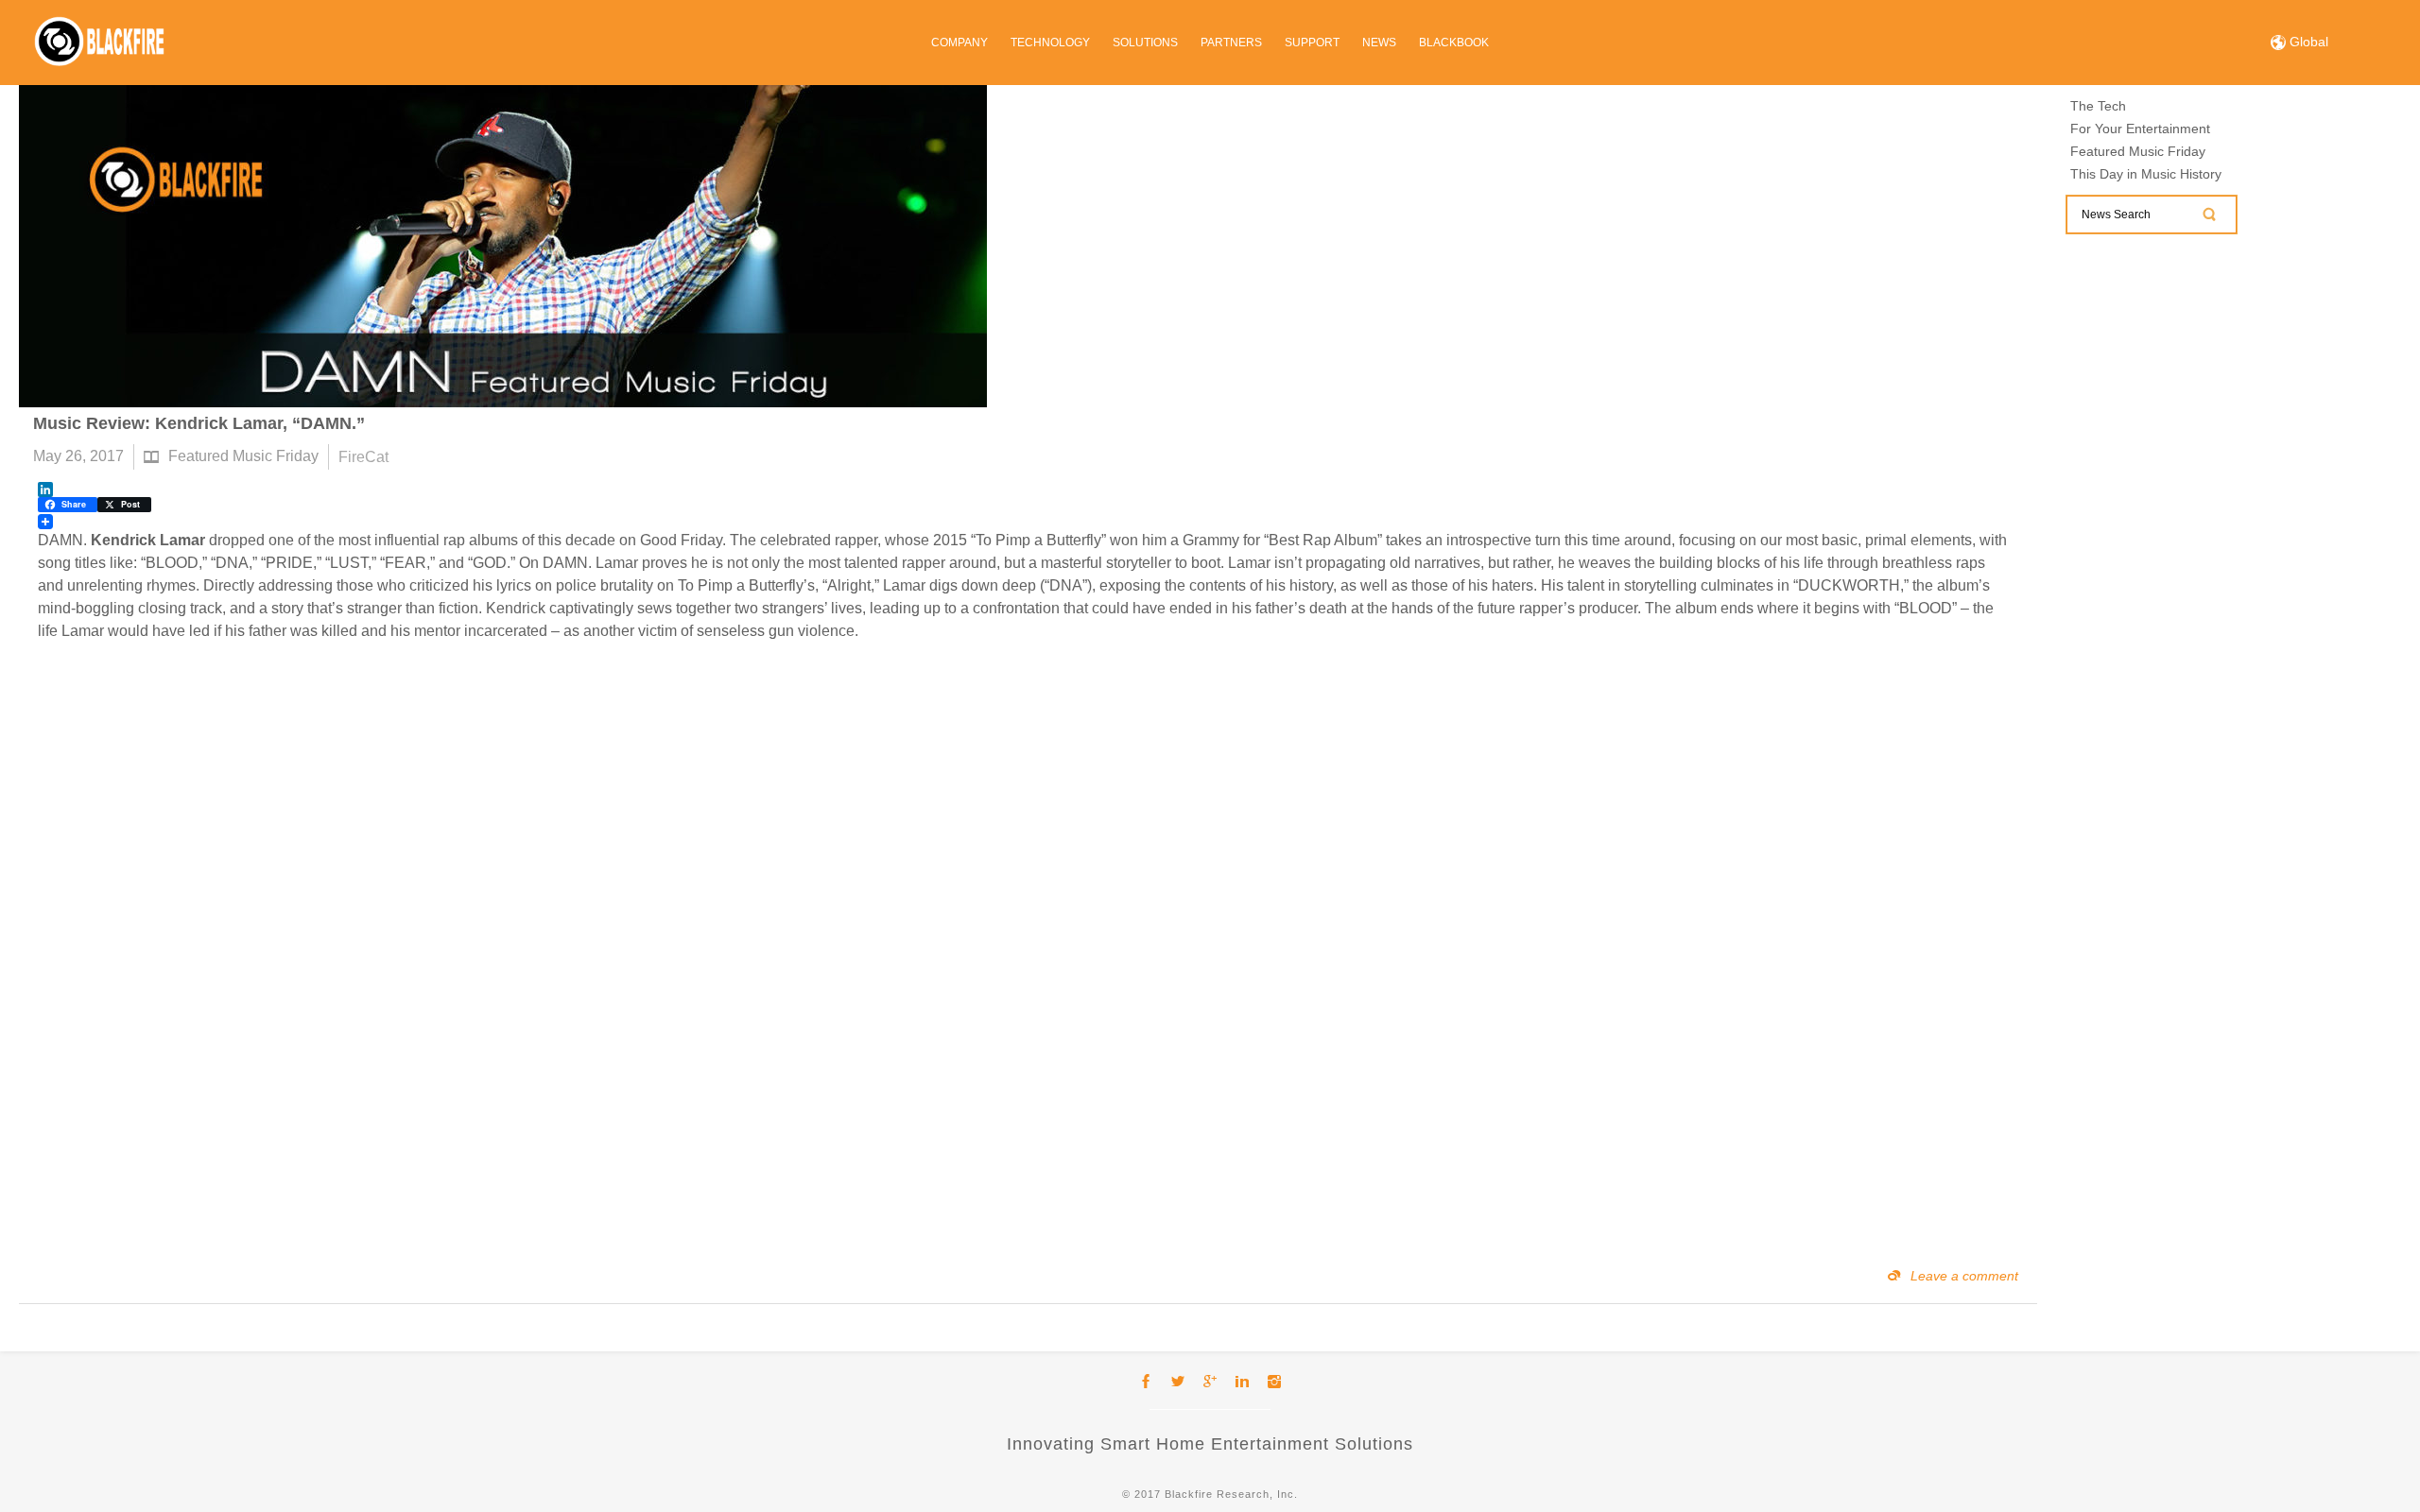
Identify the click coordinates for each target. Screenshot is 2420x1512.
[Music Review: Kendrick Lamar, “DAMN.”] (503, 246)
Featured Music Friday (243, 456)
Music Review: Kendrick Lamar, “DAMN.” (199, 423)
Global (2307, 42)
